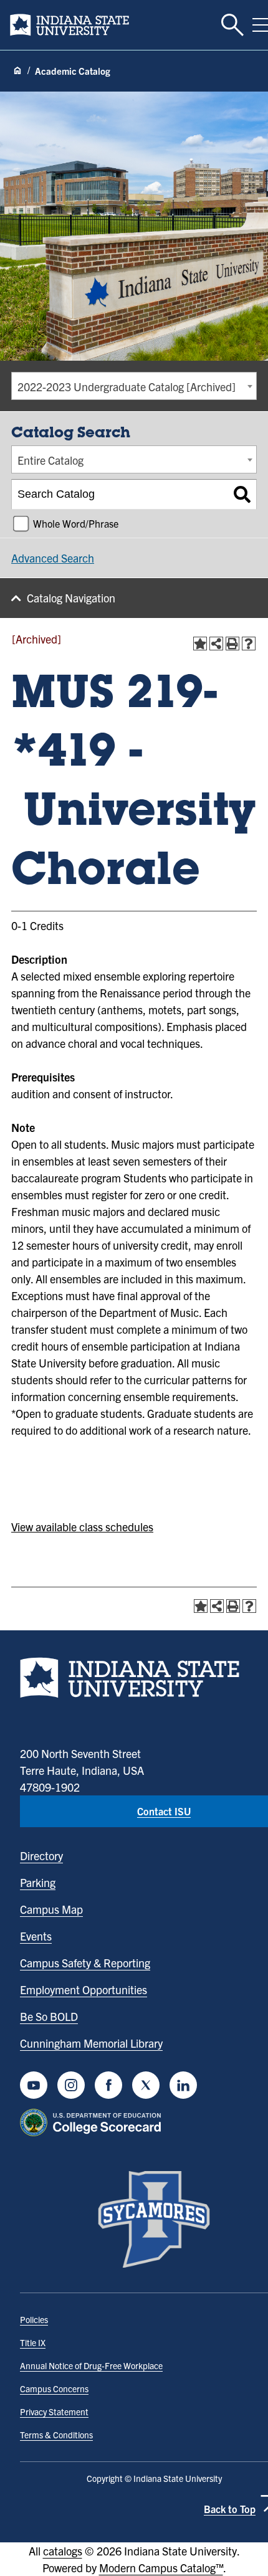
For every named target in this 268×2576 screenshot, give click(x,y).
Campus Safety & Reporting (85, 1963)
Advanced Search (53, 558)
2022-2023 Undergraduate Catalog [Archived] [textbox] (127, 387)
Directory (41, 1856)
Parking (38, 1882)
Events (36, 1936)
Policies (34, 2319)
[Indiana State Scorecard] (93, 2122)
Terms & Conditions (56, 2435)
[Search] (242, 495)
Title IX (33, 2342)
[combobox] (134, 386)
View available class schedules (82, 1527)
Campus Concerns (54, 2388)
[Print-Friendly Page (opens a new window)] (232, 644)
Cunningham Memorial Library (91, 2043)
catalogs (63, 2551)
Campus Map (51, 1909)
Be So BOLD (49, 2016)
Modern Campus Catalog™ (161, 2568)
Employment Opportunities (84, 1989)
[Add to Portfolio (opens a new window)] (200, 644)
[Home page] (17, 71)
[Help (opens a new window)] (249, 644)
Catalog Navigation (71, 598)
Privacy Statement (54, 2412)
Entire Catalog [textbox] (50, 460)
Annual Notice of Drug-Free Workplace (91, 2365)
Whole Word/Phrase (76, 523)
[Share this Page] (216, 644)
